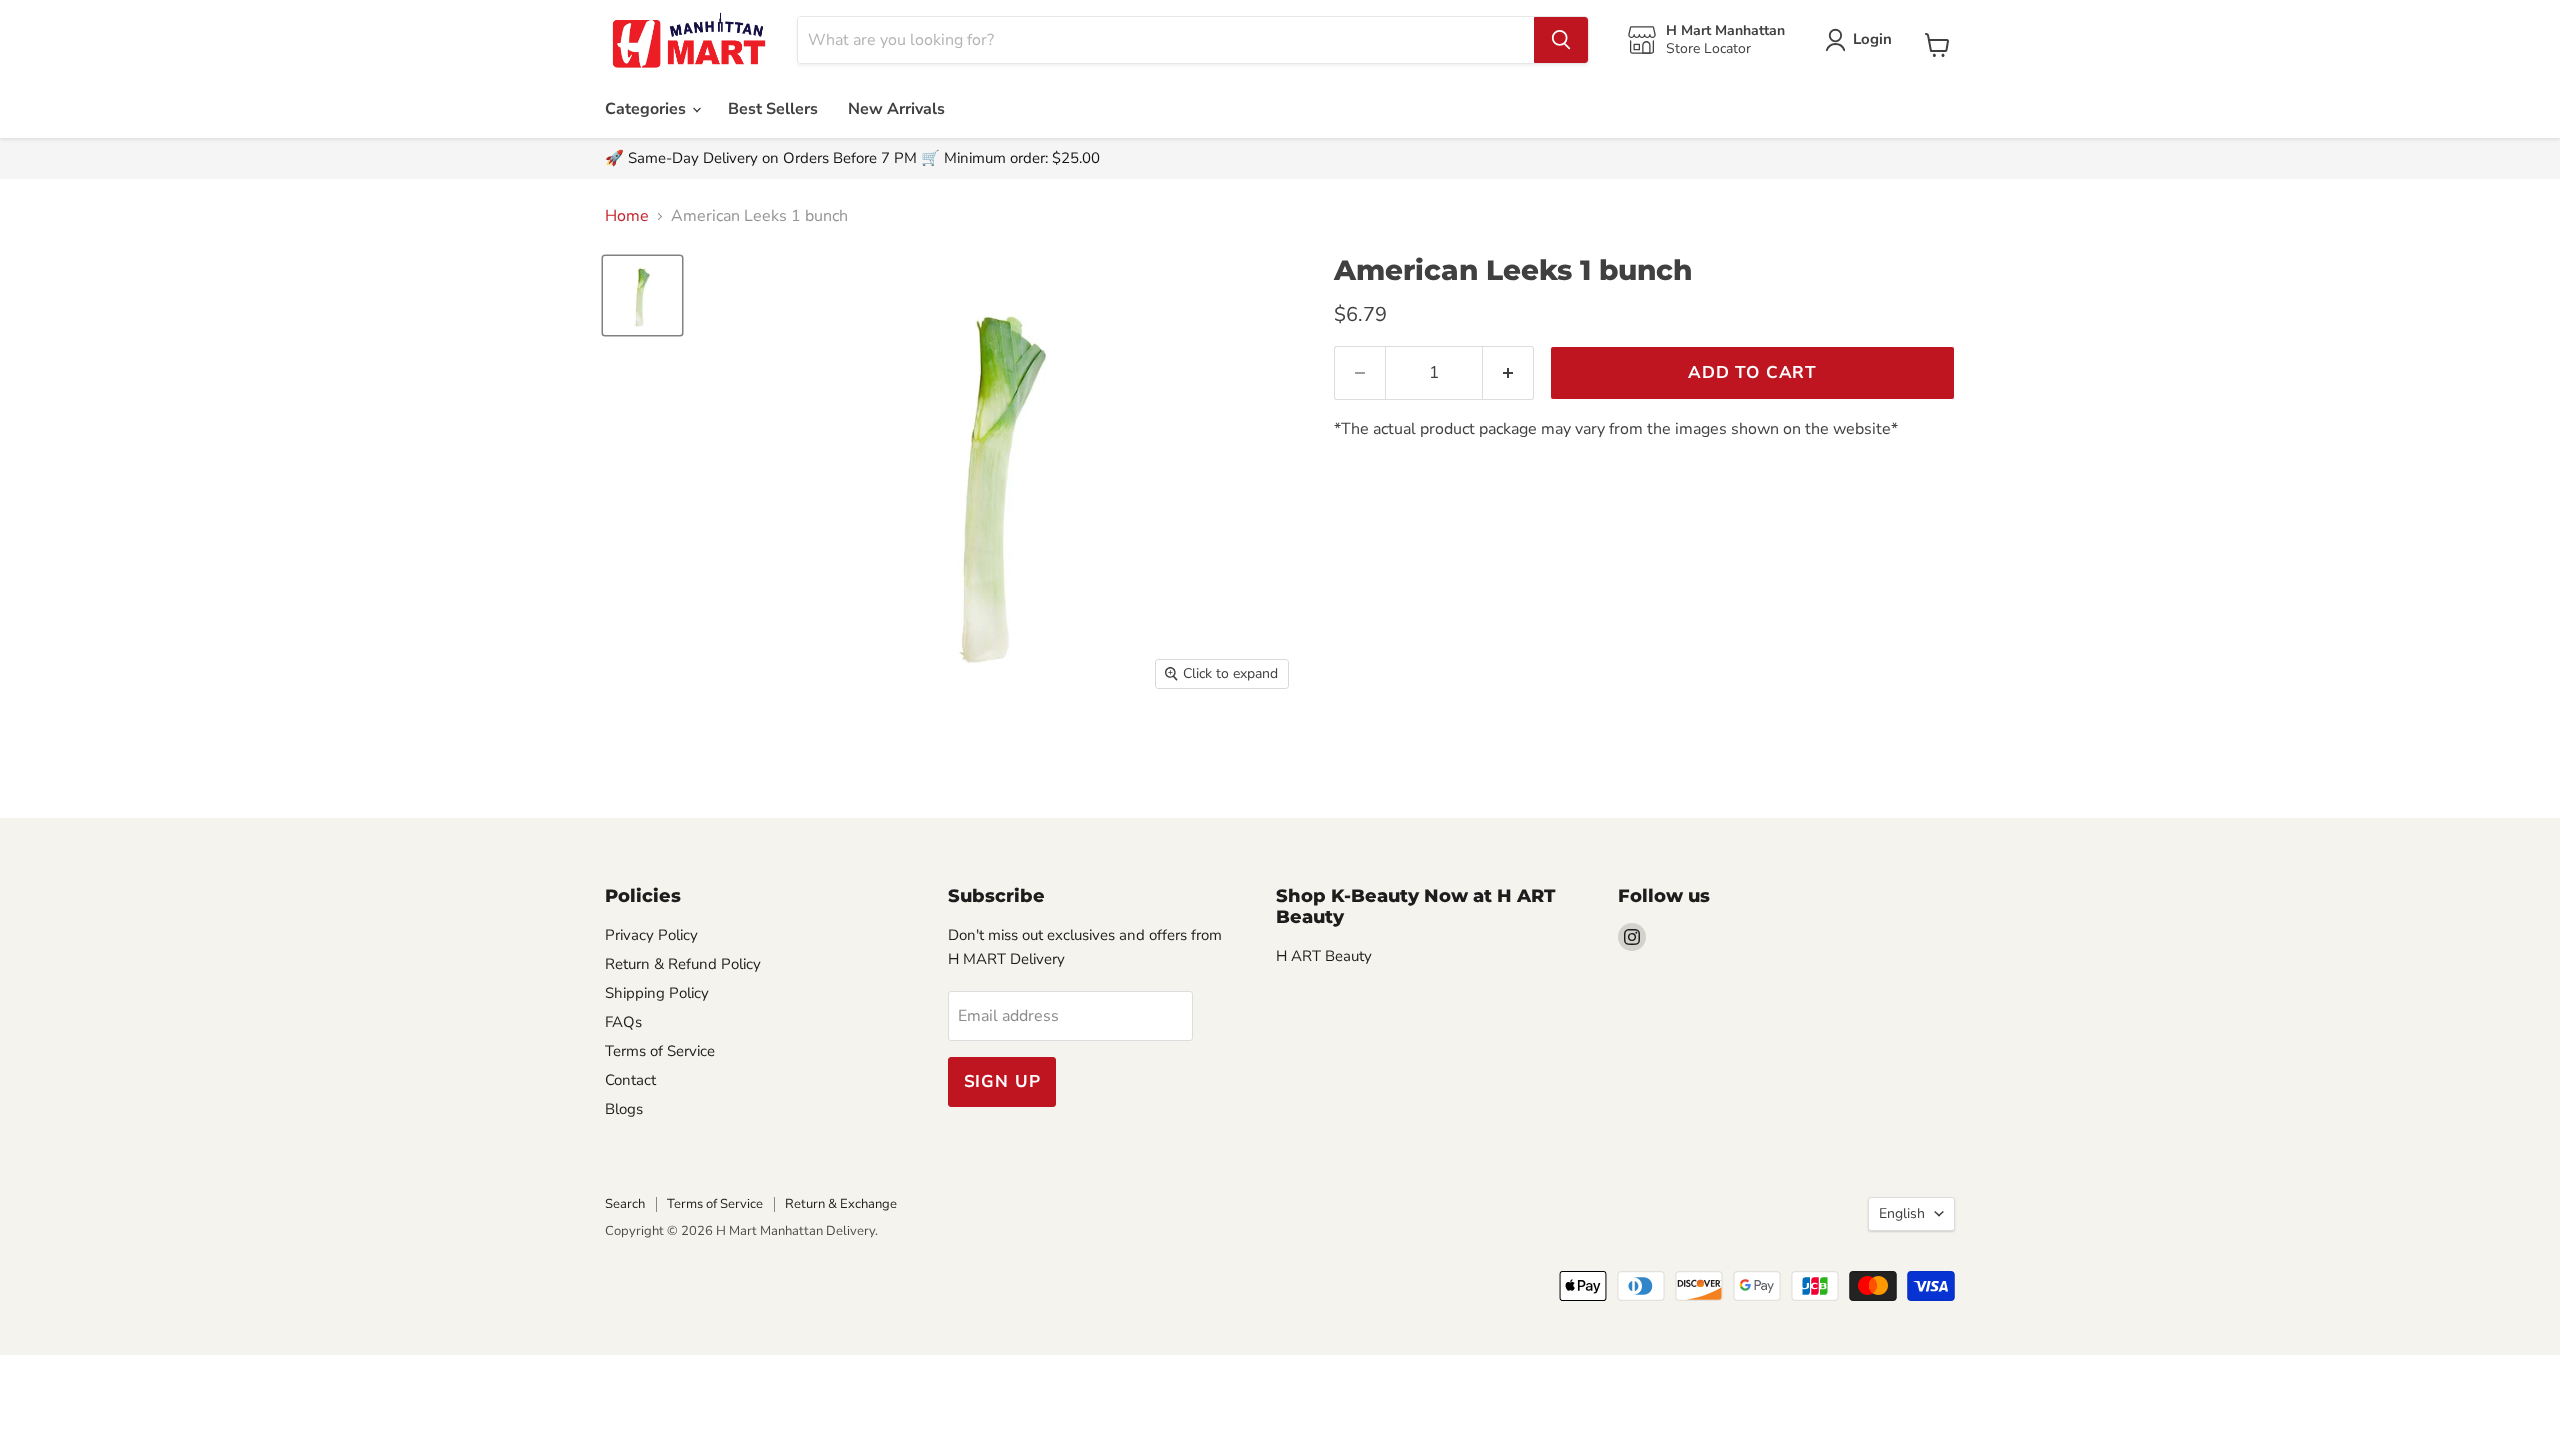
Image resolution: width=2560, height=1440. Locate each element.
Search (625, 1204)
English (1902, 1213)
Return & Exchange (841, 1204)
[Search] (1561, 40)
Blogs (624, 1109)
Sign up (1002, 1081)
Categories (647, 109)
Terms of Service (660, 1051)
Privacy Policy (651, 935)
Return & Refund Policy (683, 964)
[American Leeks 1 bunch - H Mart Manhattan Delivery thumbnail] (642, 295)
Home (627, 216)
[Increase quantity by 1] (1508, 373)
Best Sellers (773, 109)
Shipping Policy (657, 993)
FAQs (623, 1022)
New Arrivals (896, 109)
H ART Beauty (1324, 956)
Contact (630, 1080)
